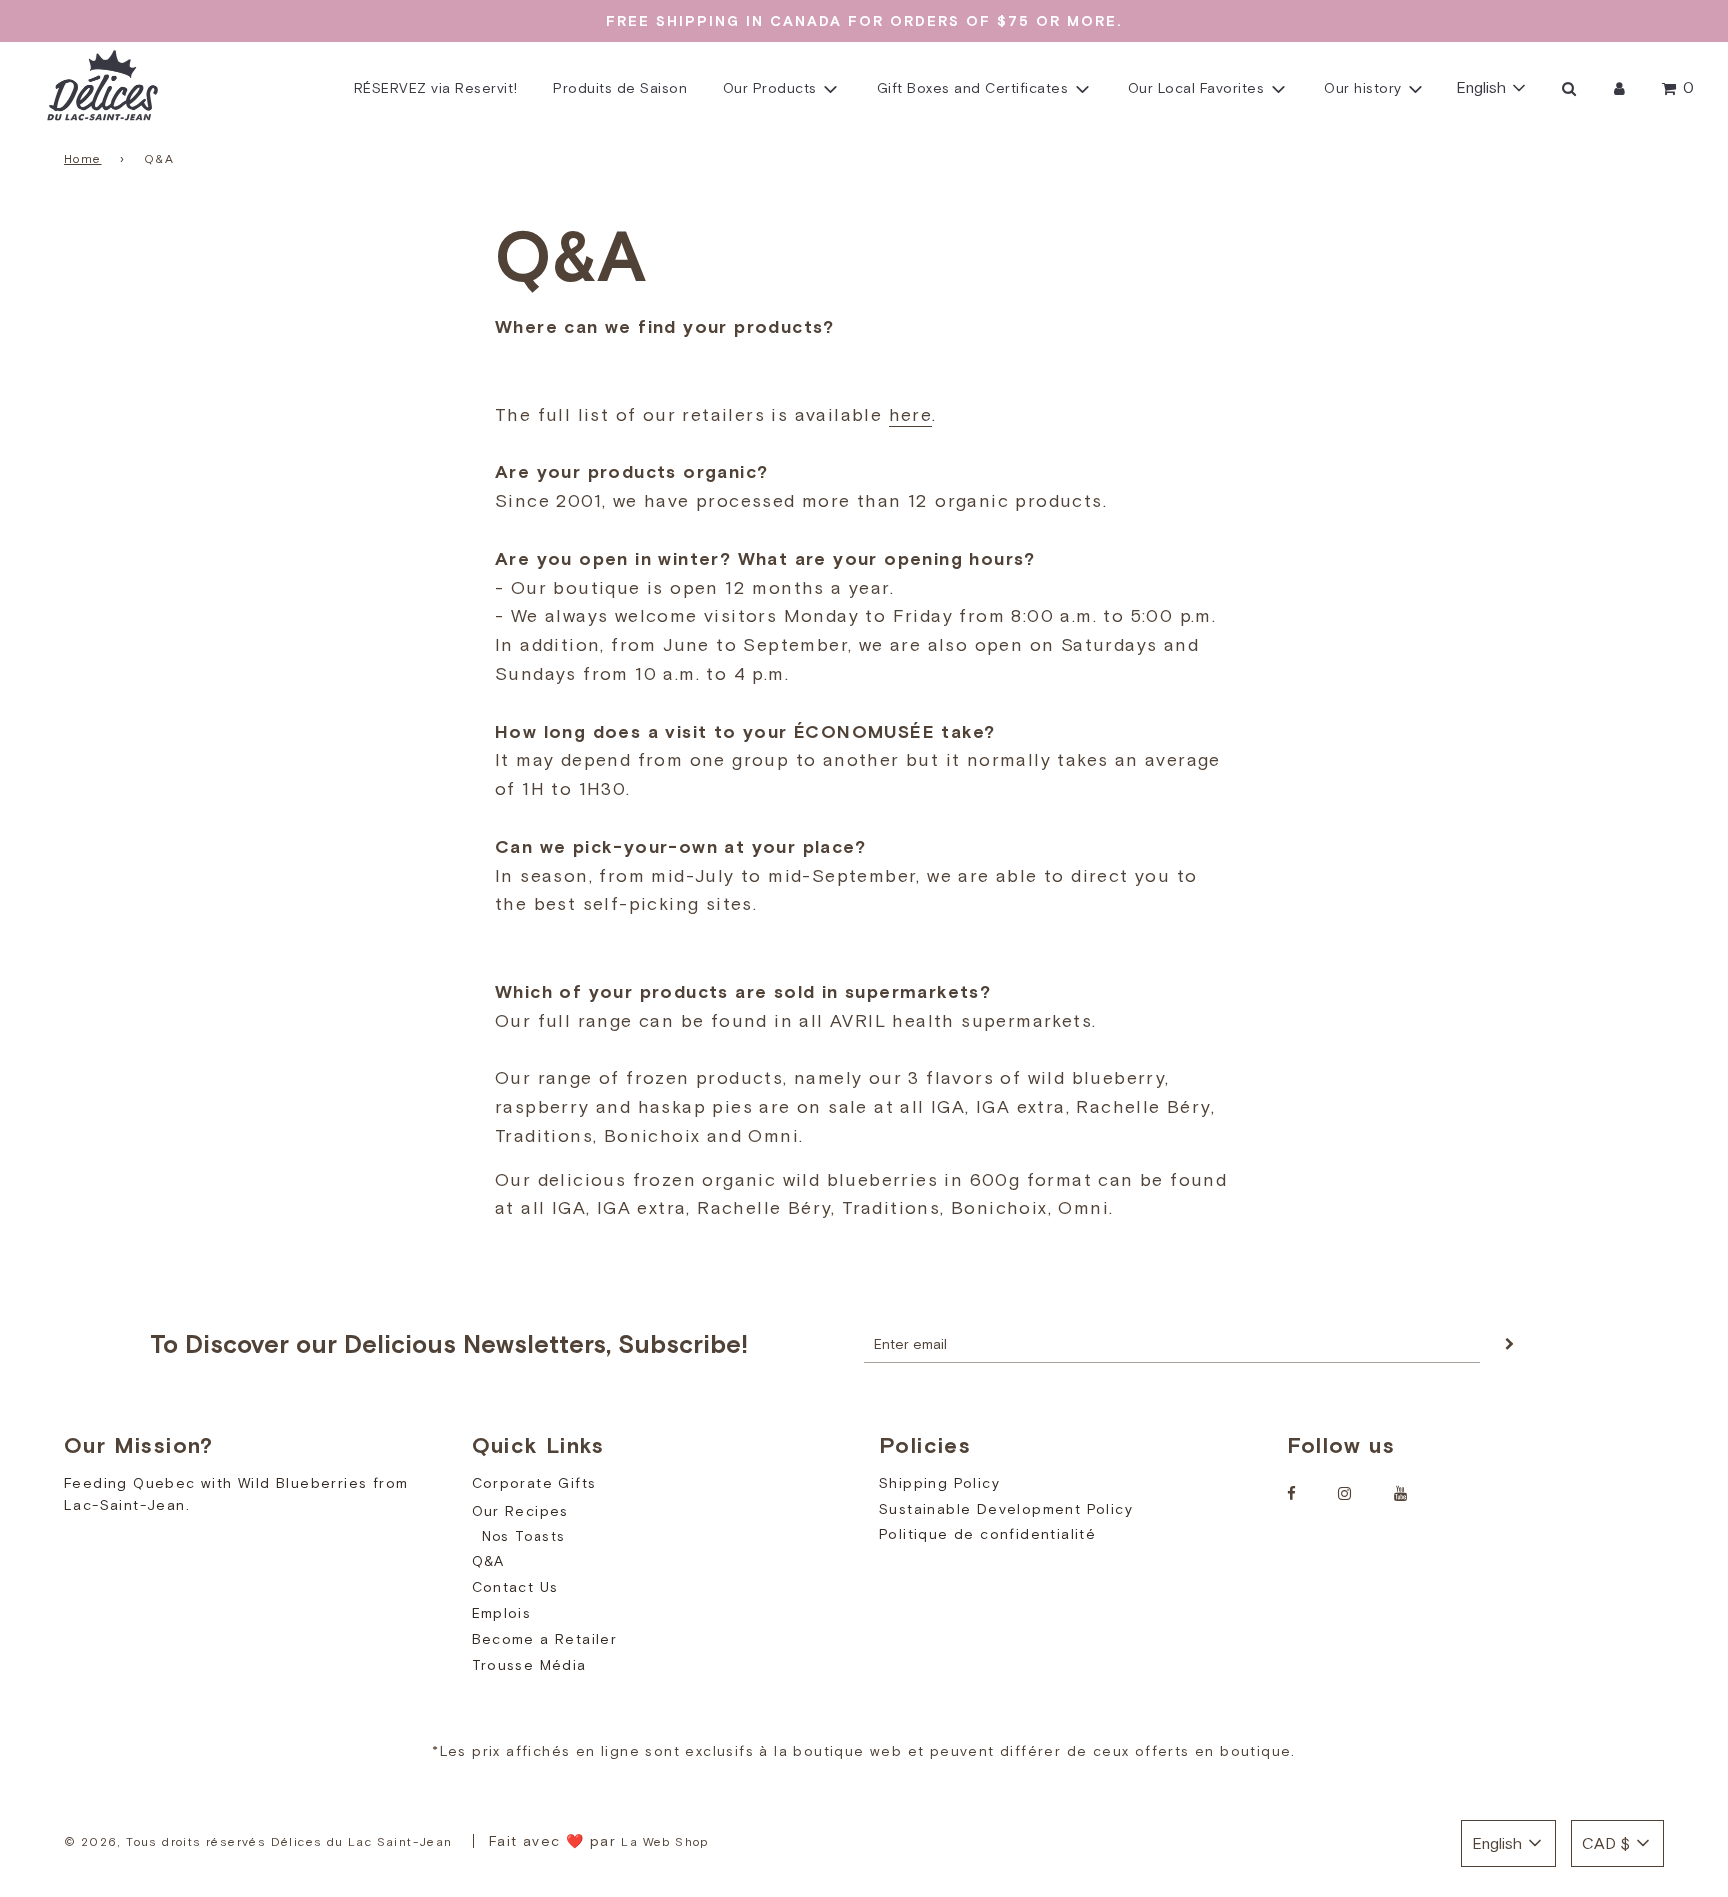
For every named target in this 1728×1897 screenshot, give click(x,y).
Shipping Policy (939, 1483)
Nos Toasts (524, 1536)
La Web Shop (664, 1842)
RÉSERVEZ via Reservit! (436, 88)
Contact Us (515, 1587)
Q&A (488, 1561)
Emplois (502, 1613)
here (911, 414)
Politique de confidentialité (987, 1534)
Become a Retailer (545, 1639)
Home (83, 159)
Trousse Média (529, 1665)
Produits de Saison (620, 88)
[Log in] (1620, 88)
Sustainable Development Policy (1006, 1509)
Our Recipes (520, 1511)
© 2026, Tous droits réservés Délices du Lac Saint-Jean (258, 1842)
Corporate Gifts (534, 1483)
